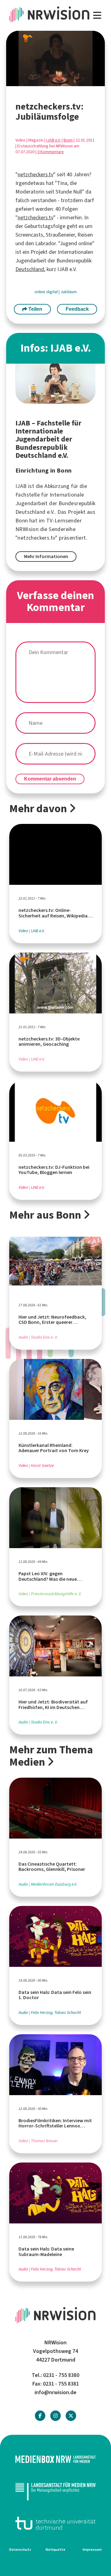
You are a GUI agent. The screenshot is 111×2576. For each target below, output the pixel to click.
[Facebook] (40, 2416)
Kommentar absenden (50, 779)
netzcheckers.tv (35, 174)
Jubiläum (69, 292)
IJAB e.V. (53, 140)
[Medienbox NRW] (55, 2459)
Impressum (92, 2550)
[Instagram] (55, 2416)
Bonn (68, 140)
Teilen (35, 309)
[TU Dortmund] (55, 2523)
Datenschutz (20, 2550)
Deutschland (30, 269)
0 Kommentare (51, 152)
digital (52, 292)
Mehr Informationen (46, 556)
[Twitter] (71, 2416)
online (40, 292)
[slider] (43, 82)
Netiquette (55, 2550)
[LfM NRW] (55, 2491)
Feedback (77, 309)
